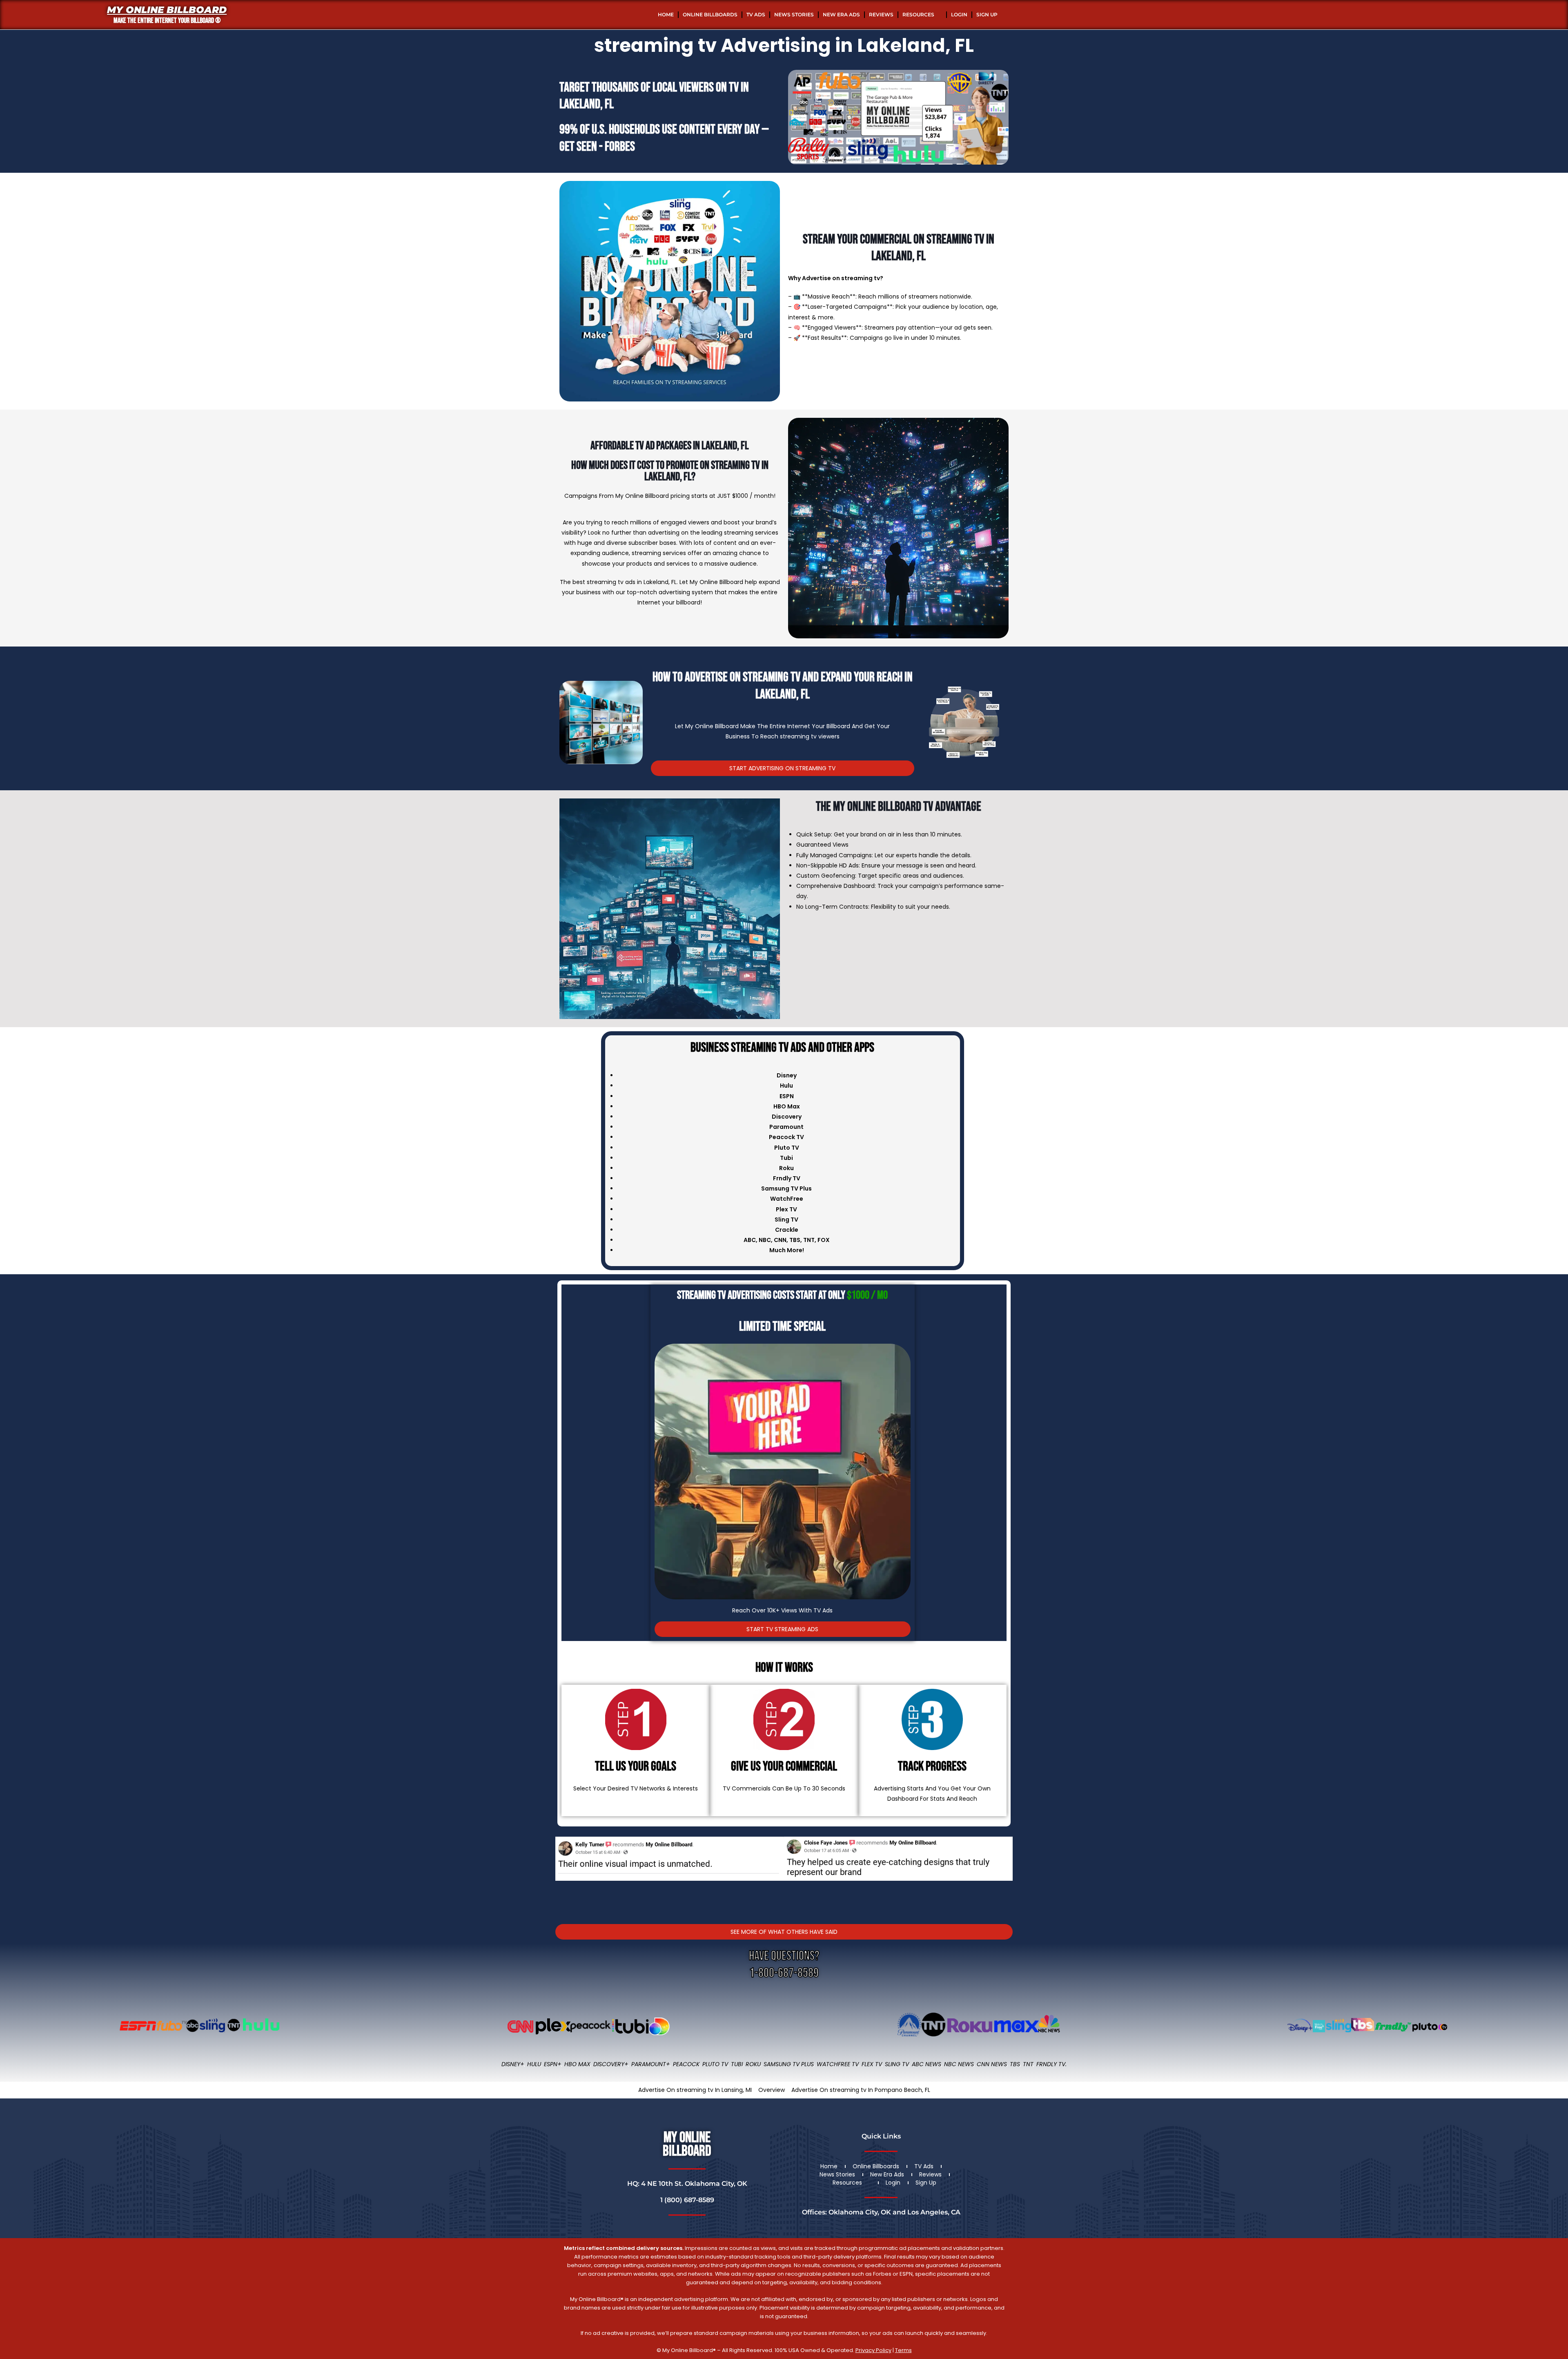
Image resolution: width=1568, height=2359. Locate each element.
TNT (809, 1240)
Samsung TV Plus (789, 2064)
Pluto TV (715, 2064)
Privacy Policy (873, 2350)
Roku (753, 2064)
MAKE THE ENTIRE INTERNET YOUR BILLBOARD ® (167, 21)
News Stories (794, 14)
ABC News (927, 2064)
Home (666, 14)
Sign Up (987, 14)
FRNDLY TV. (1051, 2064)
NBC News (959, 2064)
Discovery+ (611, 2064)
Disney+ (513, 2064)
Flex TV (872, 2064)
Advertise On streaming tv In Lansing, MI (695, 2090)
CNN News (992, 2064)
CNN (780, 1240)
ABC (750, 1240)
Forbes (620, 147)
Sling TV (897, 2064)
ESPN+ (553, 2064)
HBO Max (577, 2064)
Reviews (881, 14)
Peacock (686, 2064)
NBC (765, 1240)
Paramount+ (651, 2064)
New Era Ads (841, 14)
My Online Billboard (167, 10)
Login (959, 14)
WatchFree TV (838, 2064)
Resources (918, 14)
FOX (824, 1240)
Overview (772, 2090)
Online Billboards (710, 14)
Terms (903, 2350)
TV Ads (756, 14)
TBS (795, 1240)
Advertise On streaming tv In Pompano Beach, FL (861, 2090)
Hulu (534, 2064)
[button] (563, 1870)
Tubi (737, 2064)
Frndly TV (787, 1178)
